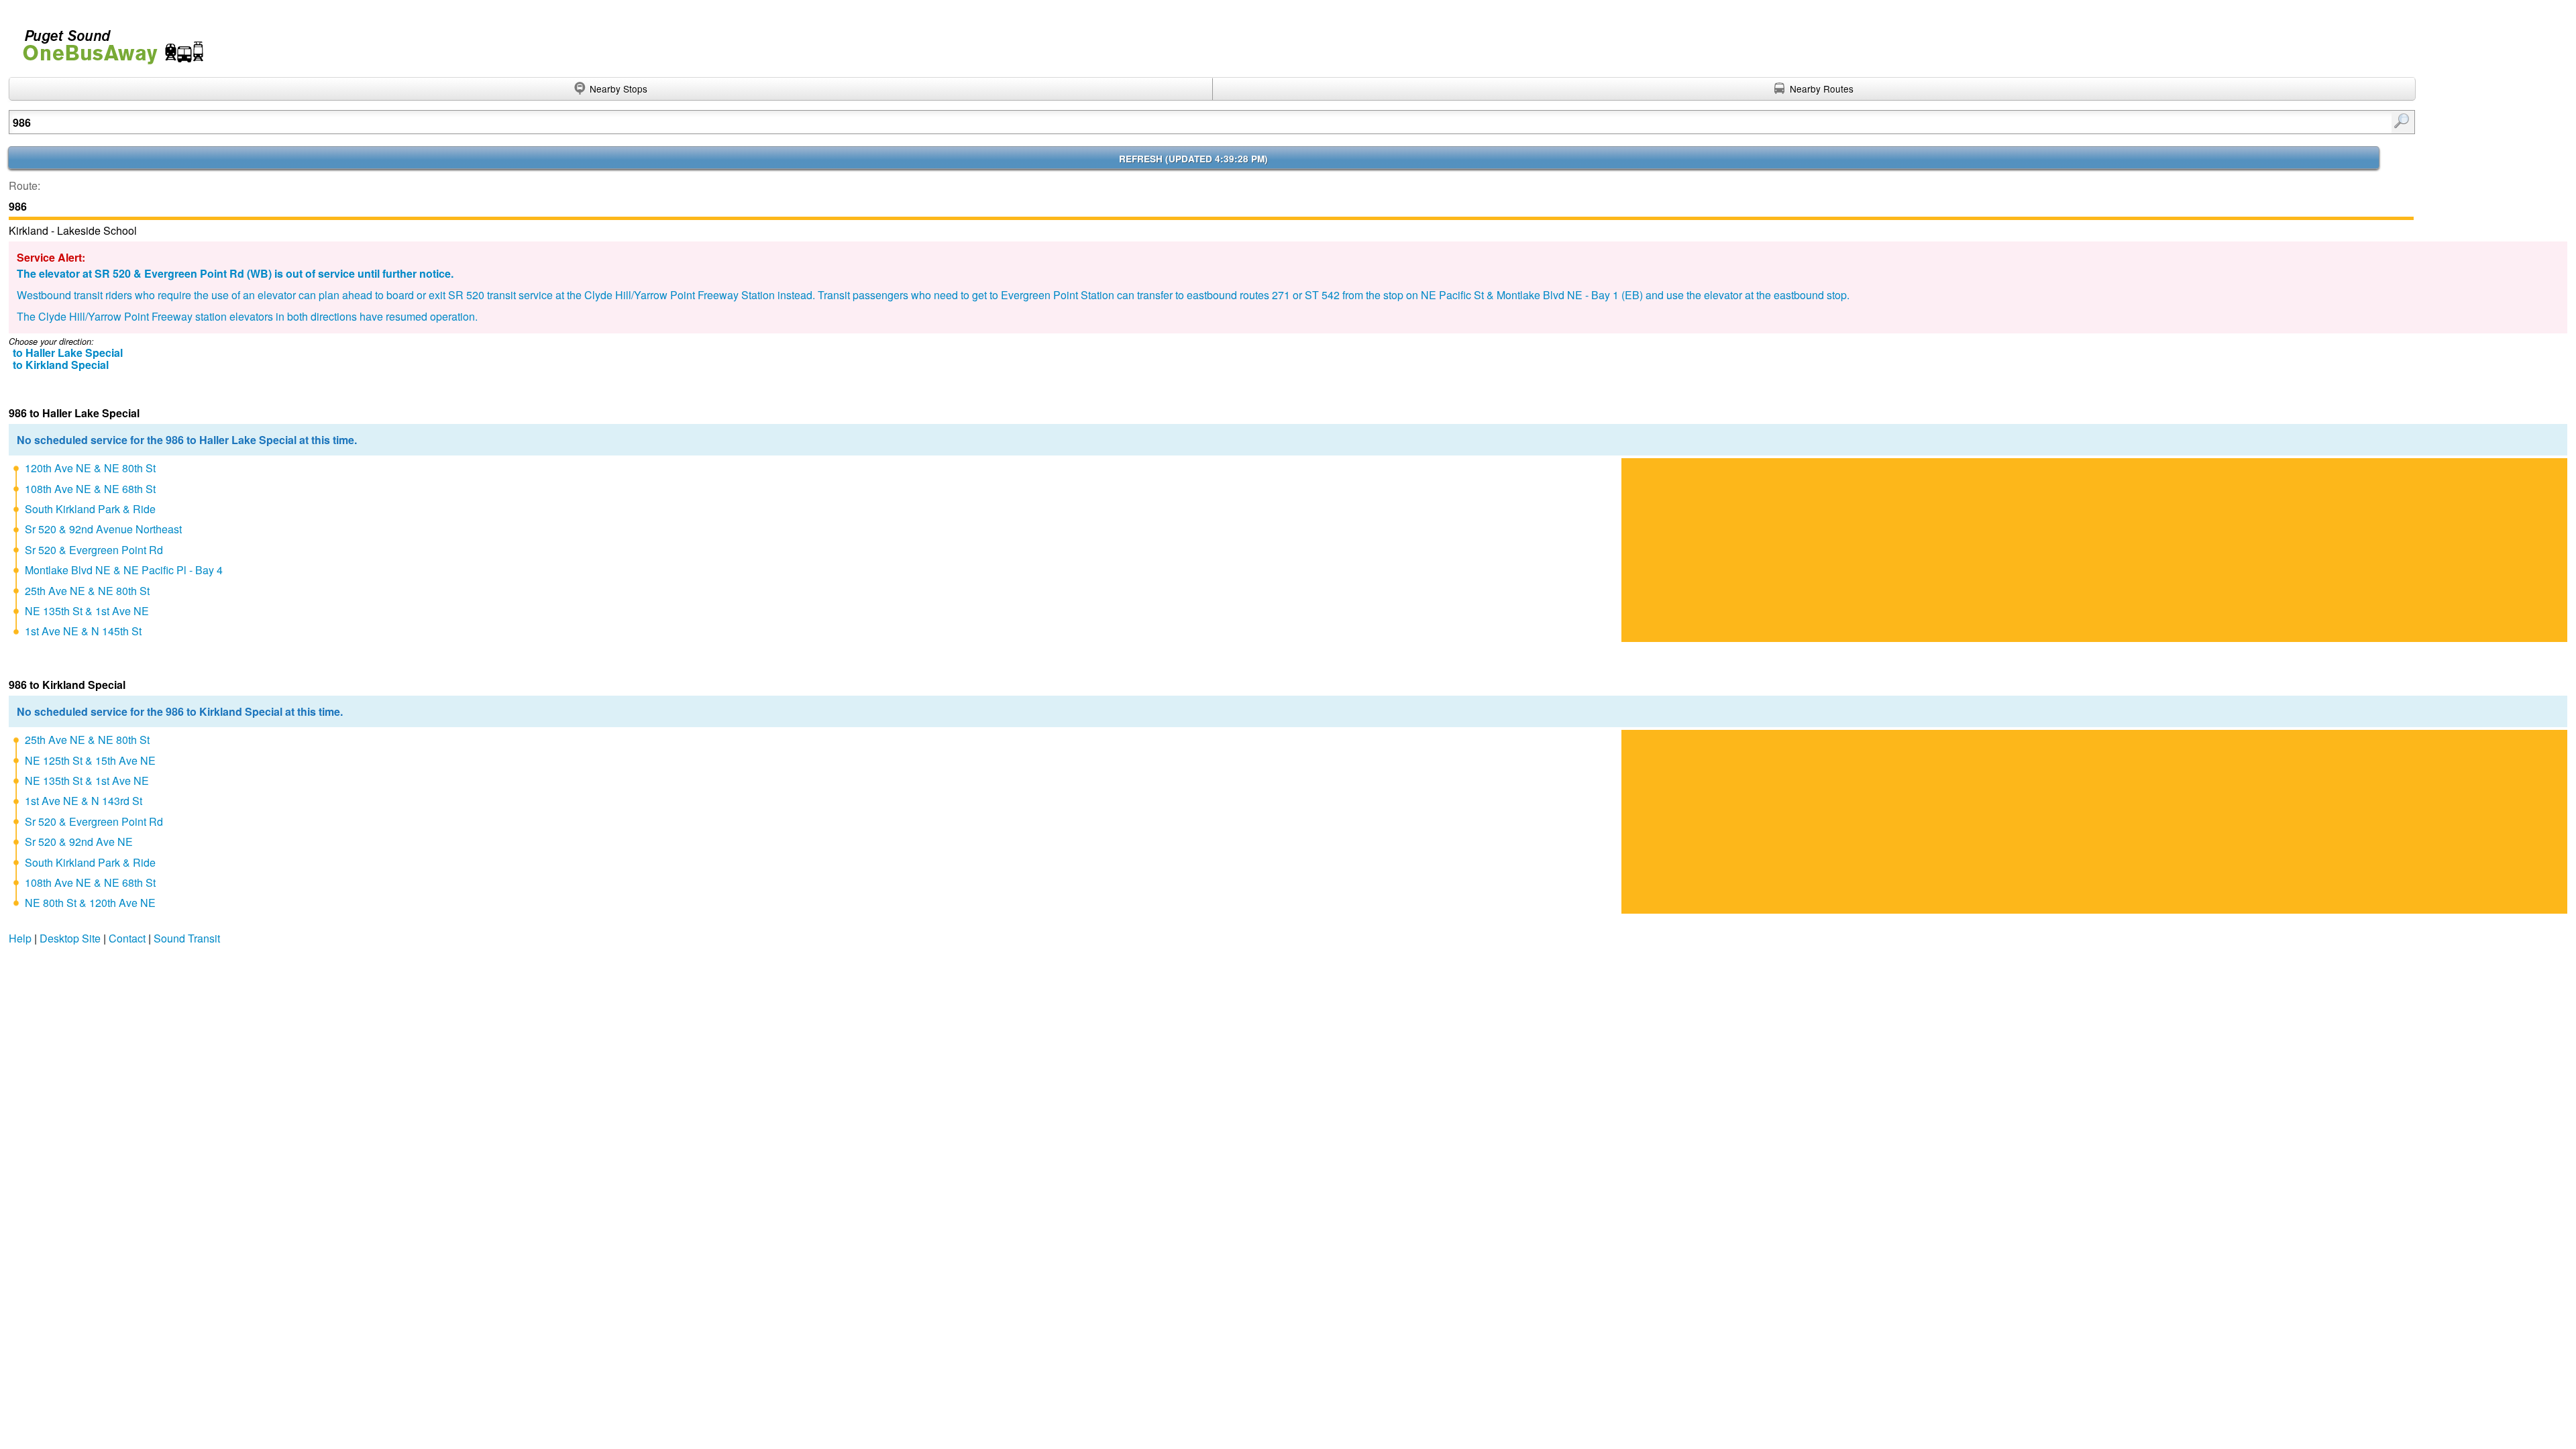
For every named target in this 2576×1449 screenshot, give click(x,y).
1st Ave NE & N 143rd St (84, 801)
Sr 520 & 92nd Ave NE (79, 842)
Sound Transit (187, 938)
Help (20, 938)
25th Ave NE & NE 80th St (87, 591)
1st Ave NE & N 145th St (83, 631)
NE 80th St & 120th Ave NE (90, 903)
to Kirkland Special (61, 365)
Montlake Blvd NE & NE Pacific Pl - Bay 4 (124, 570)
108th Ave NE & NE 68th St (90, 489)
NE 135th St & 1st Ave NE (87, 611)
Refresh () (1193, 159)
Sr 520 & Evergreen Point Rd (94, 550)
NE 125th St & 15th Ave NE (90, 760)
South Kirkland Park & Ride (90, 509)
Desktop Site (70, 938)
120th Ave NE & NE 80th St (90, 468)
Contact (127, 938)
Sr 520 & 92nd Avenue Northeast (103, 529)
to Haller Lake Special (68, 353)
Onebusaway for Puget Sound (107, 41)
